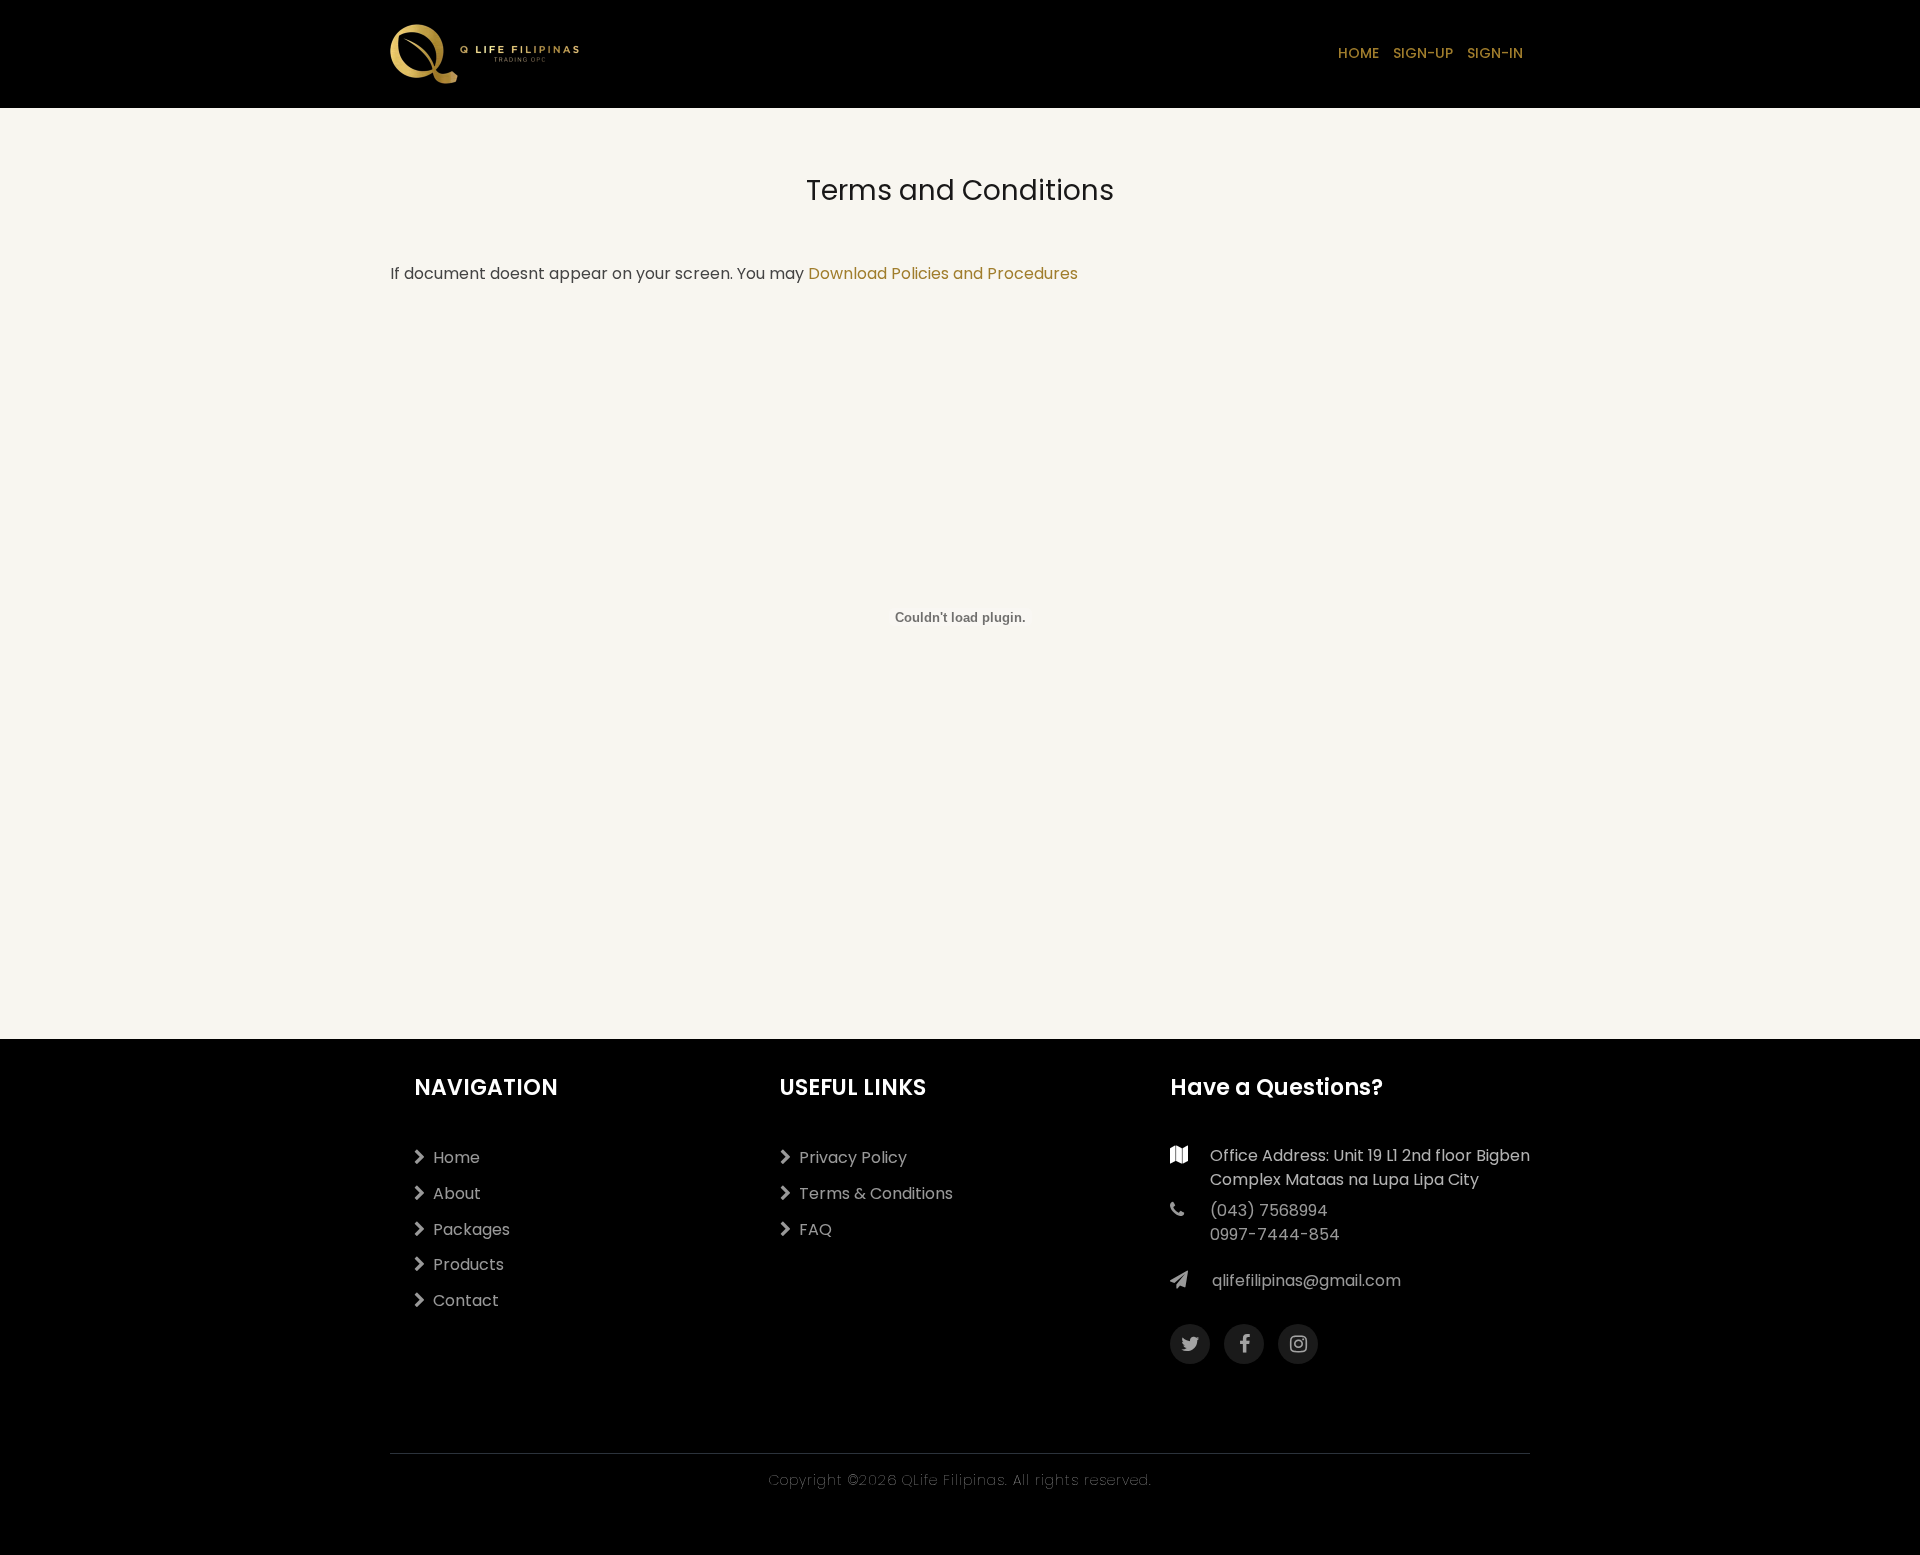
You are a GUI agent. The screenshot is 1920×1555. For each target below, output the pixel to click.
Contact (466, 1300)
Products (468, 1264)
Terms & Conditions (876, 1193)
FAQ (815, 1229)
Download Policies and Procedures (943, 273)
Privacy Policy (853, 1157)
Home (456, 1157)
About (457, 1193)
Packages (471, 1229)
